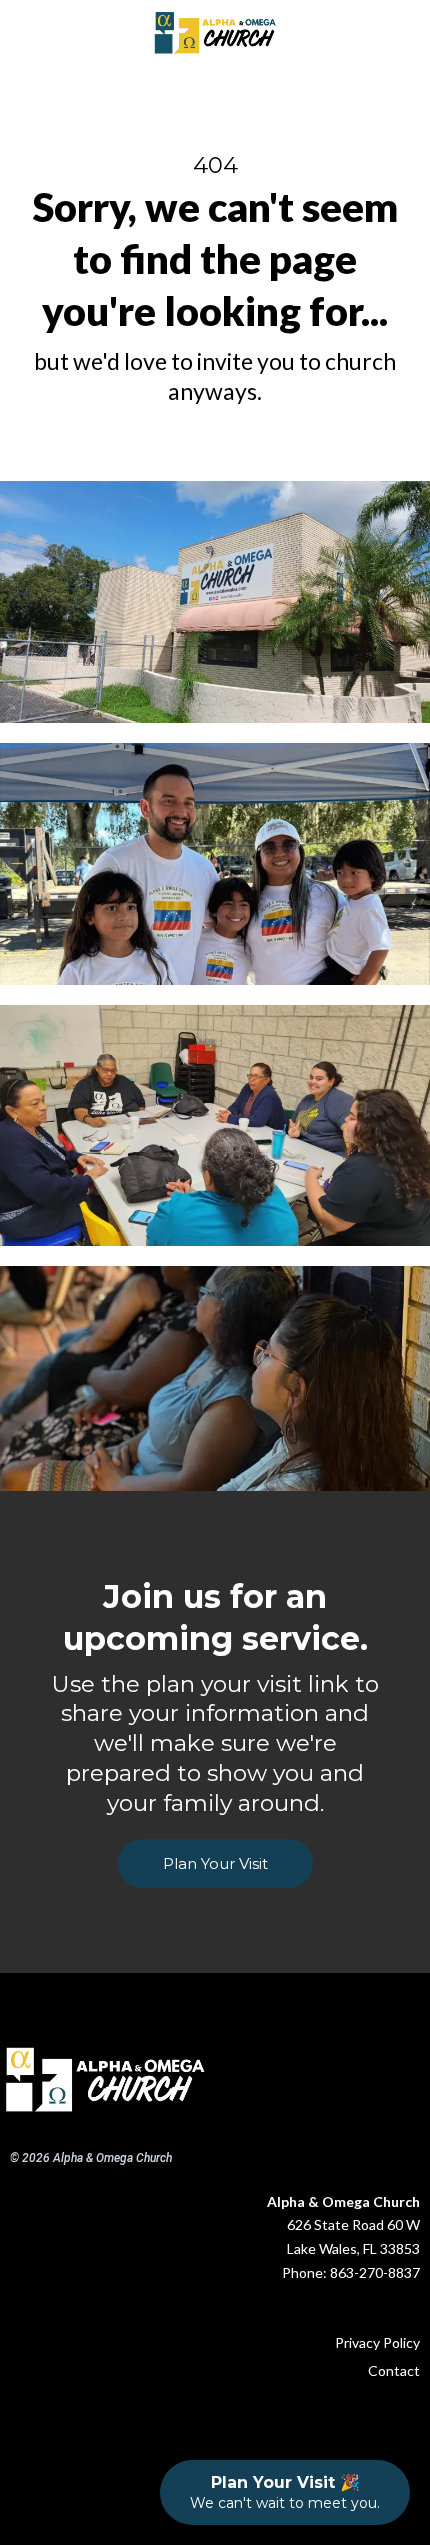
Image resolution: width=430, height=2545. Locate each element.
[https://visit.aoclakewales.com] (105, 2079)
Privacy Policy (377, 2342)
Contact (394, 2370)
